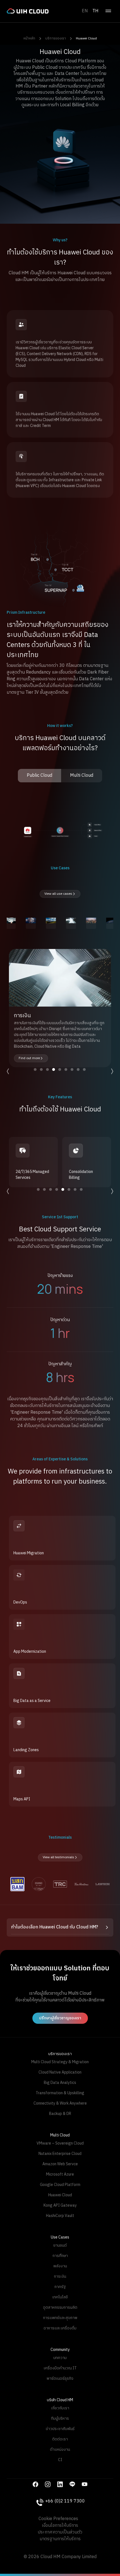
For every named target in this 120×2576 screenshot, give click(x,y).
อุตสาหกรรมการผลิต (60, 2307)
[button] (60, 1927)
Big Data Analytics (60, 2083)
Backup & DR (60, 2114)
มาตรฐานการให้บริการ (60, 2539)
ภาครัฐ (60, 2287)
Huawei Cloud (86, 38)
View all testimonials (58, 1857)
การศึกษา (60, 2256)
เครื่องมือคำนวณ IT (60, 2368)
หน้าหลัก (29, 38)
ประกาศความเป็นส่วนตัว (60, 2532)
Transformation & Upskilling (60, 2093)
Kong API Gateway (60, 2205)
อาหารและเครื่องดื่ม (60, 2328)
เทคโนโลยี (60, 2297)
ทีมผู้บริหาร (60, 2418)
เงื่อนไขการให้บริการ (60, 2526)
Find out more (29, 1058)
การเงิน (60, 2276)
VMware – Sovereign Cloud (60, 2143)
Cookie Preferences (58, 2519)
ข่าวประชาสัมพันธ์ (60, 2429)
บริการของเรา (56, 38)
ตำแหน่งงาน (60, 2449)
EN (85, 11)
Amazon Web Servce (60, 2164)
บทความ (60, 2358)
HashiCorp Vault (60, 2216)
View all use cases (58, 894)
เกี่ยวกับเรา (60, 2408)
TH (95, 11)
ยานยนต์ (60, 2245)
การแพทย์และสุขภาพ (60, 2318)
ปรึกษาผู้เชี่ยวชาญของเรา (60, 2018)
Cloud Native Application (60, 2072)
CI (60, 2460)
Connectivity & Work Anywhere (60, 2103)
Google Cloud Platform (60, 2185)
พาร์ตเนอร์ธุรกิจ (60, 2378)
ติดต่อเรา (60, 2439)
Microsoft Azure (60, 2174)
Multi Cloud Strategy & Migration (60, 2062)
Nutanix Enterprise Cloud (60, 2154)
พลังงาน (60, 2266)
